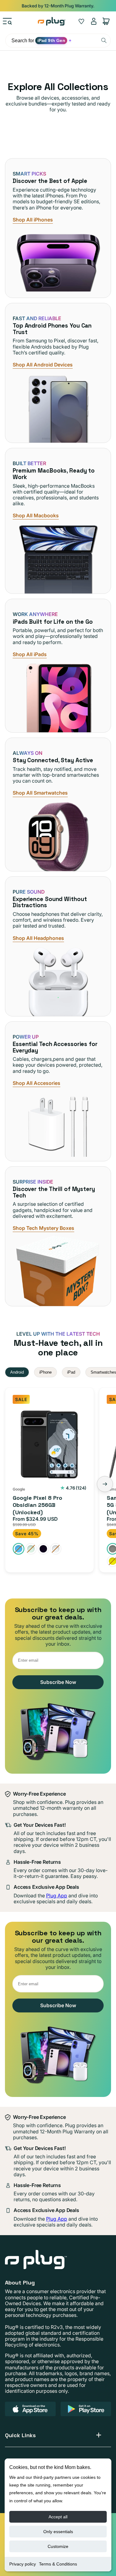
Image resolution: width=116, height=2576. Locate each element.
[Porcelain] (56, 1549)
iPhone (45, 1372)
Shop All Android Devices (43, 365)
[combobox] (58, 41)
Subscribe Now (58, 1682)
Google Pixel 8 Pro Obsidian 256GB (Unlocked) (37, 1505)
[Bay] (19, 1549)
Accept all (58, 2517)
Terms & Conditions (58, 2564)
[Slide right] (105, 1484)
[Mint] (31, 1549)
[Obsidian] (43, 1549)
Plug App (57, 1896)
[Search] (104, 40)
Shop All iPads (30, 654)
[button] (7, 21)
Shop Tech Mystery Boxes (43, 1228)
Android (17, 1372)
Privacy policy (23, 2564)
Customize (58, 2546)
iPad (71, 1372)
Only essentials (58, 2532)
